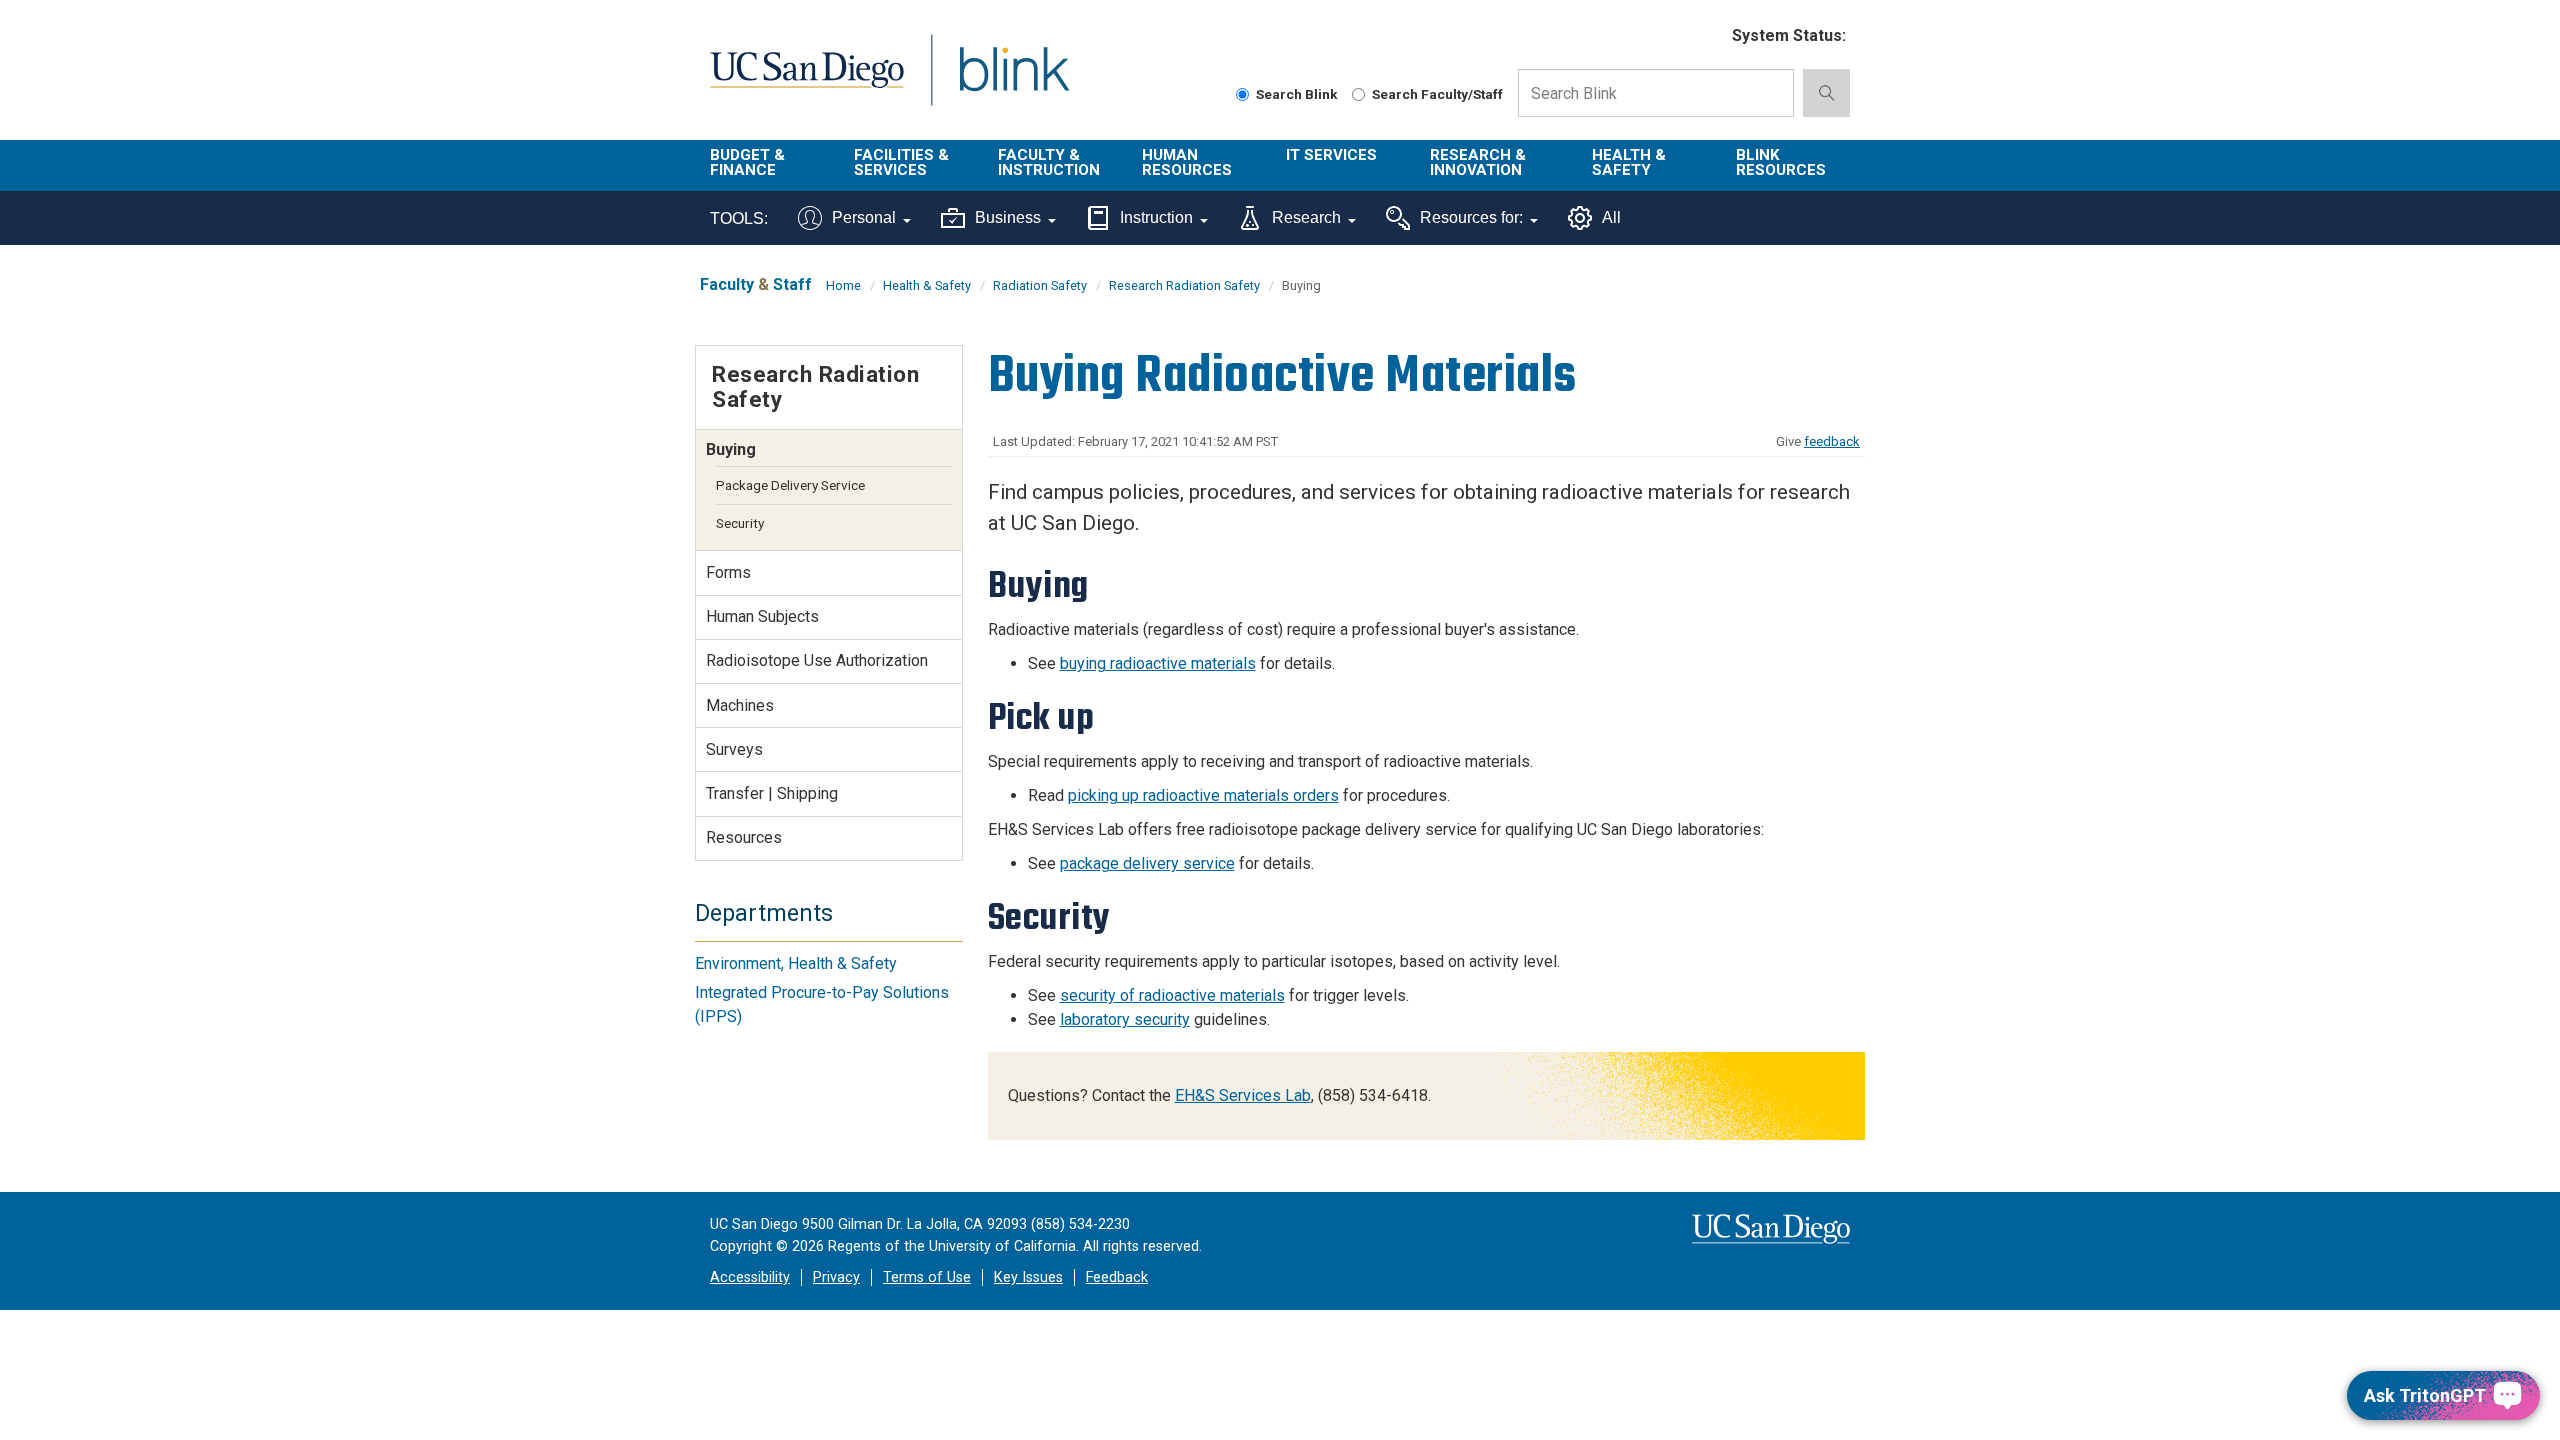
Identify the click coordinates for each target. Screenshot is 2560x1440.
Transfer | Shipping (772, 793)
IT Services (1331, 155)
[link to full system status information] (1704, 36)
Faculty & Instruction (1049, 162)
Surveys (734, 749)
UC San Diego (806, 81)
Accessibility (750, 1277)
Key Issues (1028, 1277)
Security (740, 523)
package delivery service (1147, 863)
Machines (740, 705)
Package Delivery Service (790, 485)
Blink (1013, 81)
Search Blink (1297, 94)
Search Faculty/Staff (1437, 94)
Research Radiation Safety (1184, 285)
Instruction (1156, 217)
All (1611, 217)
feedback (1832, 441)
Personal (864, 217)
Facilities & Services (901, 162)
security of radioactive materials (1172, 995)
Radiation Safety (1040, 285)
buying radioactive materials (1158, 663)
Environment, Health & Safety (796, 963)
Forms (728, 572)
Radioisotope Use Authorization (817, 660)
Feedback (1117, 1277)
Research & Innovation (1478, 162)
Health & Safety (1629, 162)
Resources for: (1471, 217)
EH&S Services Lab (1243, 1095)
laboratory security (1125, 1019)
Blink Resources (1781, 162)
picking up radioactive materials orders (1203, 795)
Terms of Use (927, 1277)
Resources (744, 837)
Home (843, 285)
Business (1008, 217)
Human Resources (1187, 162)
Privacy (836, 1277)
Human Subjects (762, 616)
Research (1306, 217)
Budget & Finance (747, 162)
